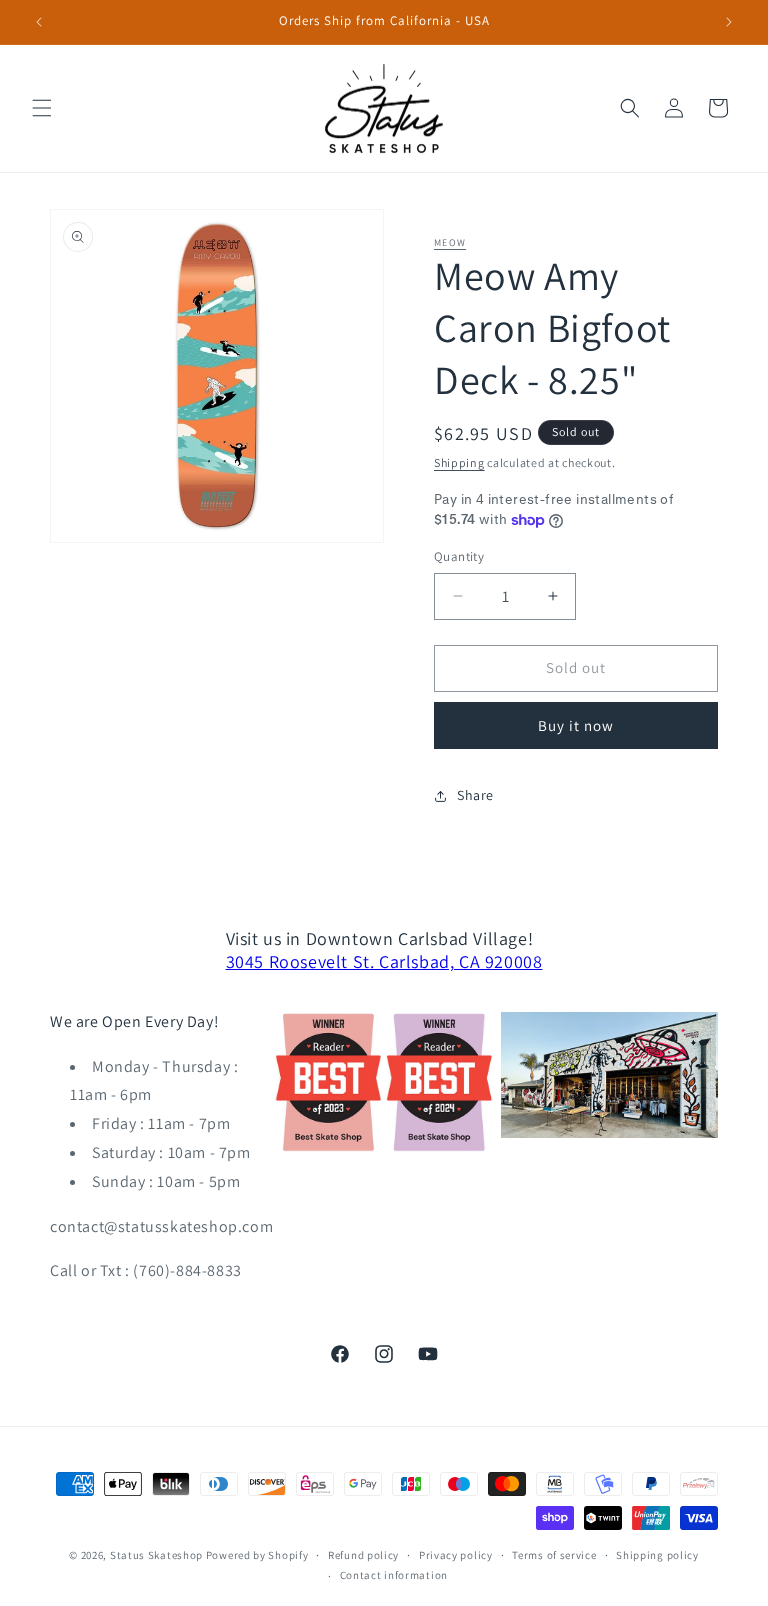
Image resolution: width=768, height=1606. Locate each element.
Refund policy (363, 1555)
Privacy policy (456, 1555)
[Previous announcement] (39, 22)
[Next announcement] (729, 22)
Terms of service (554, 1555)
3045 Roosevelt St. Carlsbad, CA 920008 (384, 961)
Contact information (394, 1575)
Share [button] (475, 795)
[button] (42, 108)
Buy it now (576, 725)
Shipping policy (657, 1555)
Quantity (459, 556)
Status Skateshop (156, 1555)
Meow (450, 242)
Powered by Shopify (257, 1555)
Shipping (459, 462)
